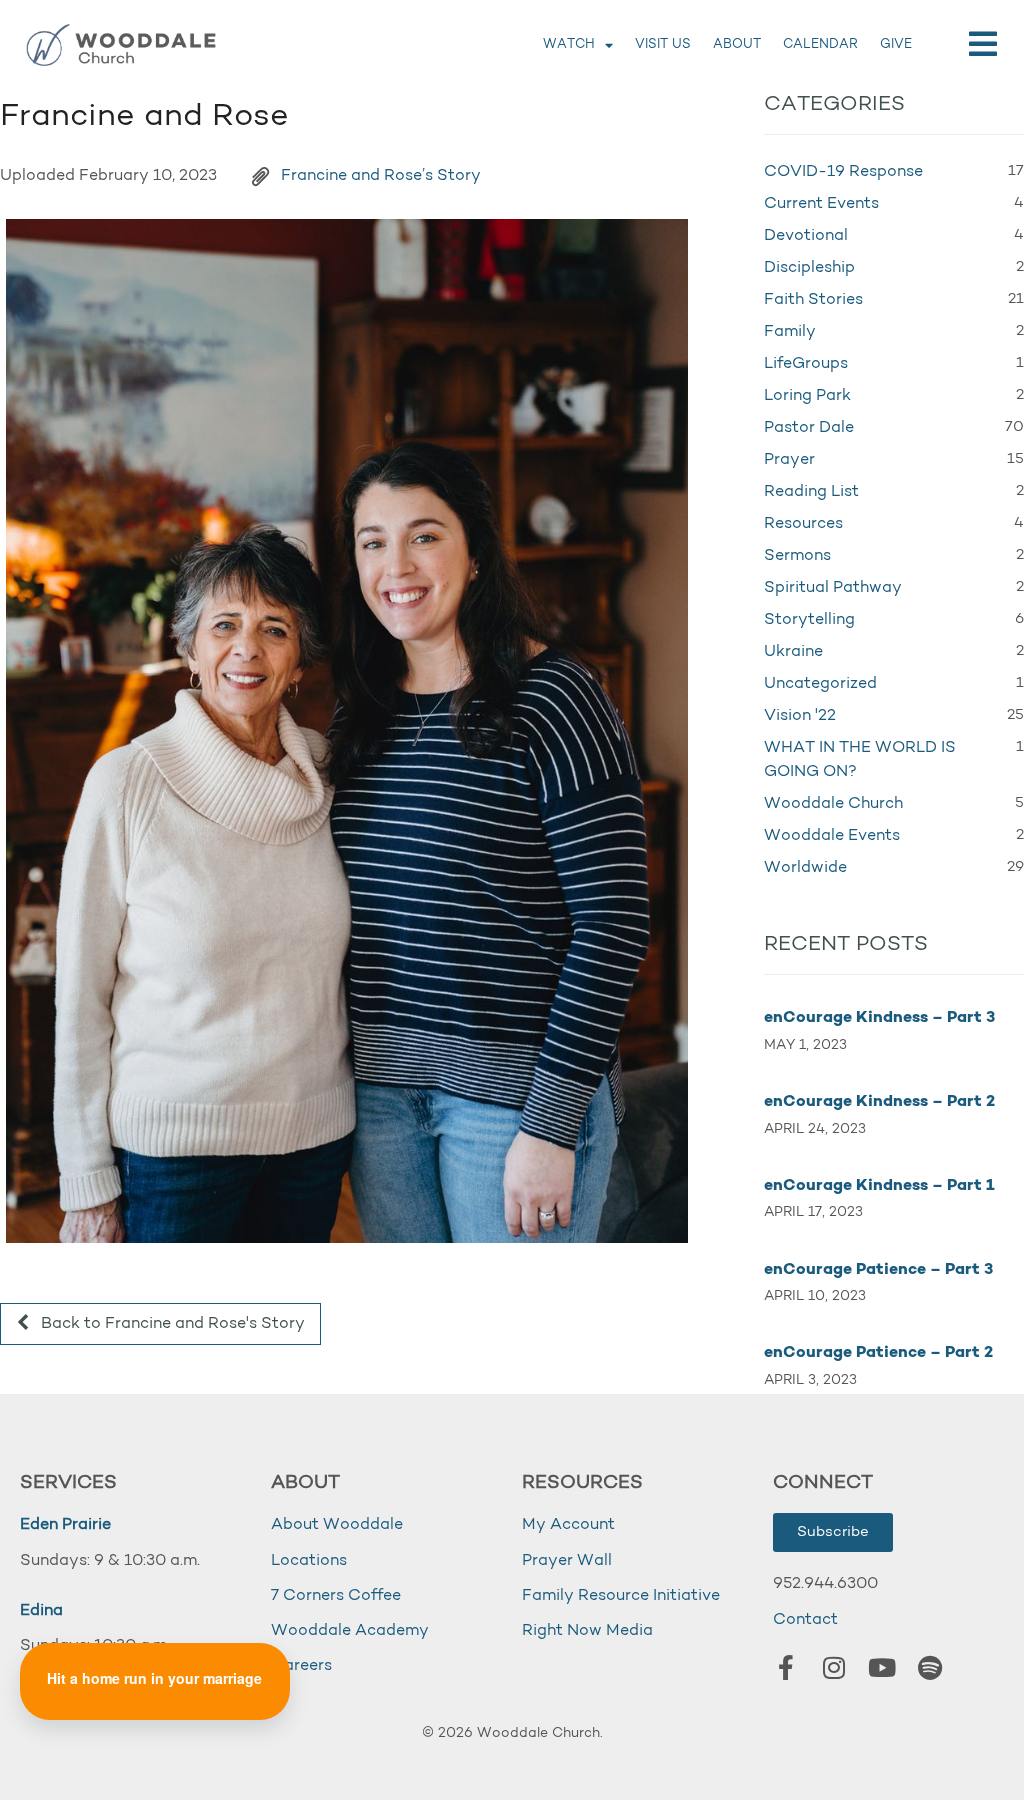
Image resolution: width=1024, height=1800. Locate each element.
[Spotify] (930, 1668)
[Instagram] (834, 1668)
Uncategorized (820, 684)
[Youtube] (882, 1668)
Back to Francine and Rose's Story (171, 1324)
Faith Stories (813, 300)
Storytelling (809, 620)
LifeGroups (806, 364)
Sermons (797, 556)
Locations (309, 1561)
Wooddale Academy (350, 1631)
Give (896, 44)
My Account (568, 1525)
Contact (805, 1620)
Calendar (820, 44)
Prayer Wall (567, 1561)
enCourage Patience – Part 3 (878, 1270)
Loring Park (807, 396)
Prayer (789, 460)
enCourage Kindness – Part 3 (879, 1018)
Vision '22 (800, 716)
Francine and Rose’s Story (381, 176)
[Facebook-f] (786, 1668)
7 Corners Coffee (336, 1596)
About (737, 44)
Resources (803, 524)
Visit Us (663, 44)
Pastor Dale (809, 428)
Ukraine (793, 652)
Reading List (811, 492)
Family (790, 332)
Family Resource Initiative (621, 1596)
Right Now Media (587, 1631)
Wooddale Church (833, 804)
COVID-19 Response (843, 172)
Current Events (821, 204)
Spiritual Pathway (833, 588)
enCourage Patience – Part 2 (878, 1353)
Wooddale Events (832, 836)
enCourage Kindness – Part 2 (879, 1102)
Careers (301, 1666)
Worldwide (805, 868)
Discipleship (809, 268)
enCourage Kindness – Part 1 (879, 1186)
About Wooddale (337, 1525)
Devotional (806, 236)
